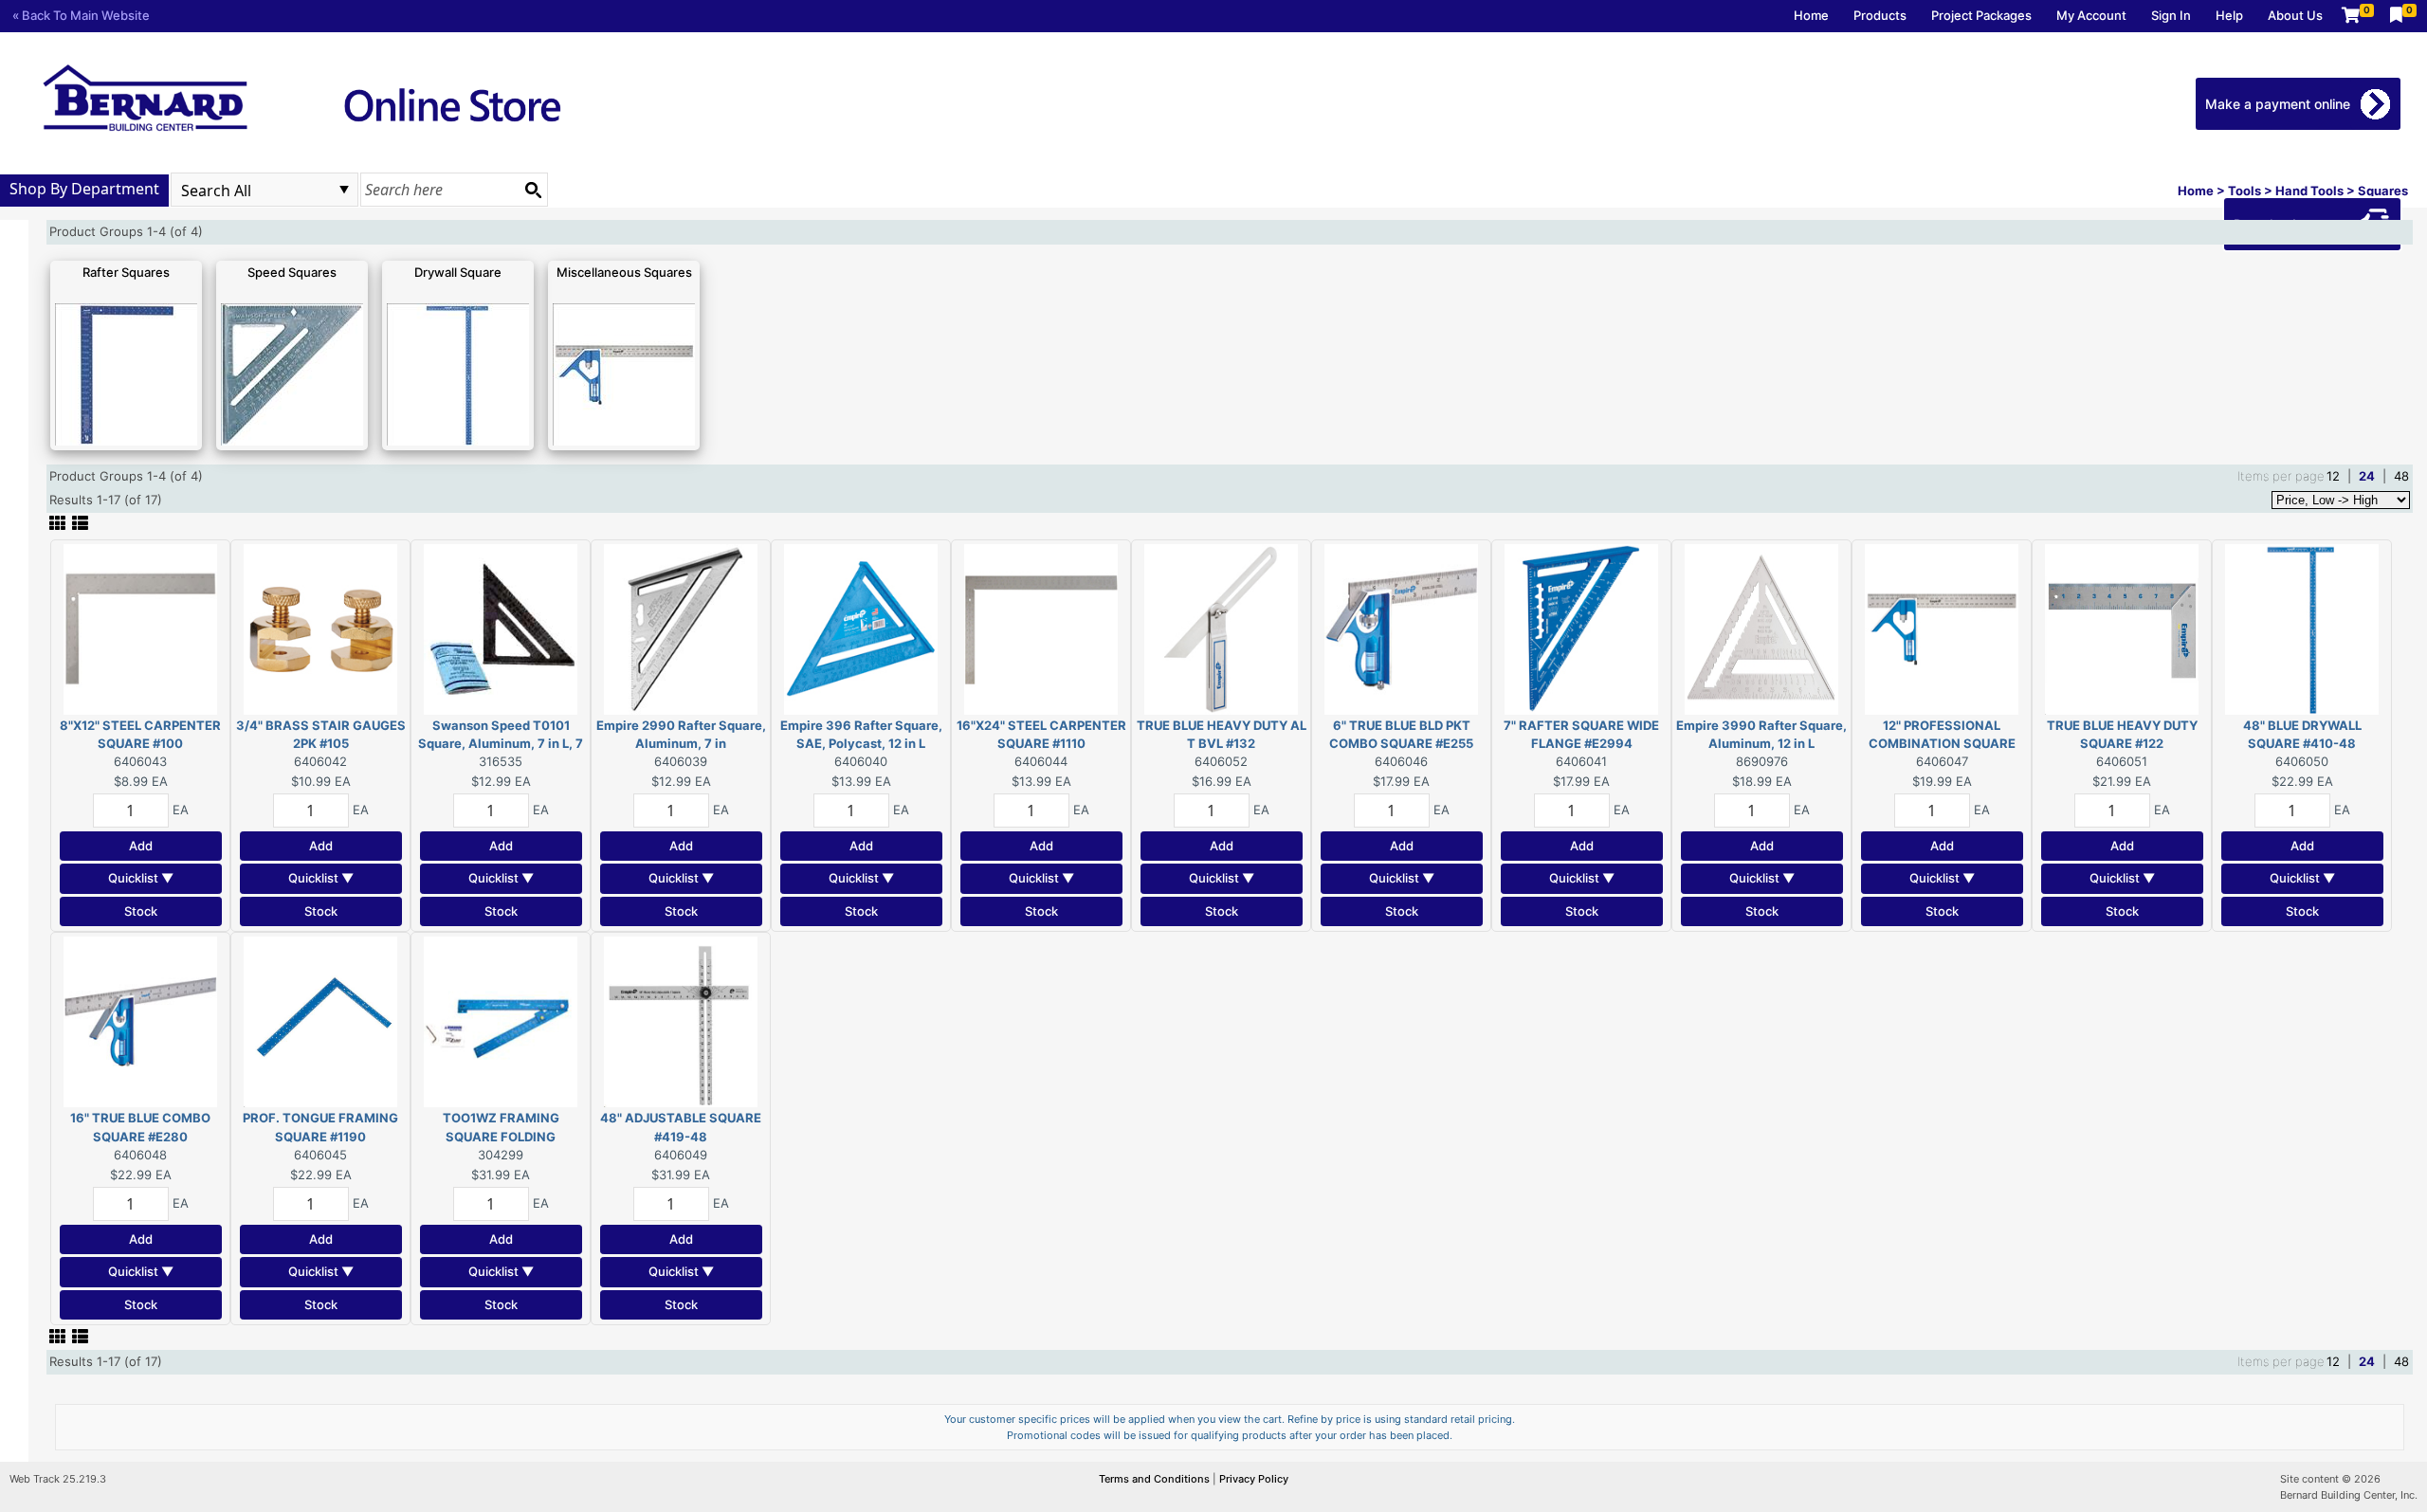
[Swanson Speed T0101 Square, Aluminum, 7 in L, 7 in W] (501, 628)
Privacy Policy (1254, 1479)
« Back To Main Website (81, 15)
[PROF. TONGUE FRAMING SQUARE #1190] (320, 1021)
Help (2229, 15)
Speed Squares (292, 272)
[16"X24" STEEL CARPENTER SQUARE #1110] (1041, 628)
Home (1811, 15)
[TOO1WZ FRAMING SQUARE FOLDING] (501, 1021)
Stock (141, 911)
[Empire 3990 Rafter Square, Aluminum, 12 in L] (1761, 628)
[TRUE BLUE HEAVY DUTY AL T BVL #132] (1221, 628)
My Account (2091, 15)
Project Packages (1981, 15)
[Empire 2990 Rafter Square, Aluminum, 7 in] (681, 628)
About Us (2295, 15)
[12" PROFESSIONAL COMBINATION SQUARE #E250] (1942, 628)
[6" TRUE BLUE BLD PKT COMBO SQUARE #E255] (1401, 628)
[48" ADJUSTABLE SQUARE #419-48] (681, 1021)
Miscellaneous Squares (624, 272)
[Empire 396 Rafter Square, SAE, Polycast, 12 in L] (861, 628)
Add (141, 846)
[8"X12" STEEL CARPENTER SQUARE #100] (140, 628)
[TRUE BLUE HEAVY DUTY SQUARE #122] (2122, 628)
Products (1880, 15)
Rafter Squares (126, 272)
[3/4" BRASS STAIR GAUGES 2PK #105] (320, 628)
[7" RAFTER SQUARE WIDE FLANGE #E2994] (1581, 628)
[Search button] (533, 190)
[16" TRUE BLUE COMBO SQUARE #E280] (140, 1021)
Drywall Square (458, 272)
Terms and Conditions (1156, 1479)
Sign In (2171, 15)
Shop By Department (84, 189)
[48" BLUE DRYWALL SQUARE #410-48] (2302, 628)
